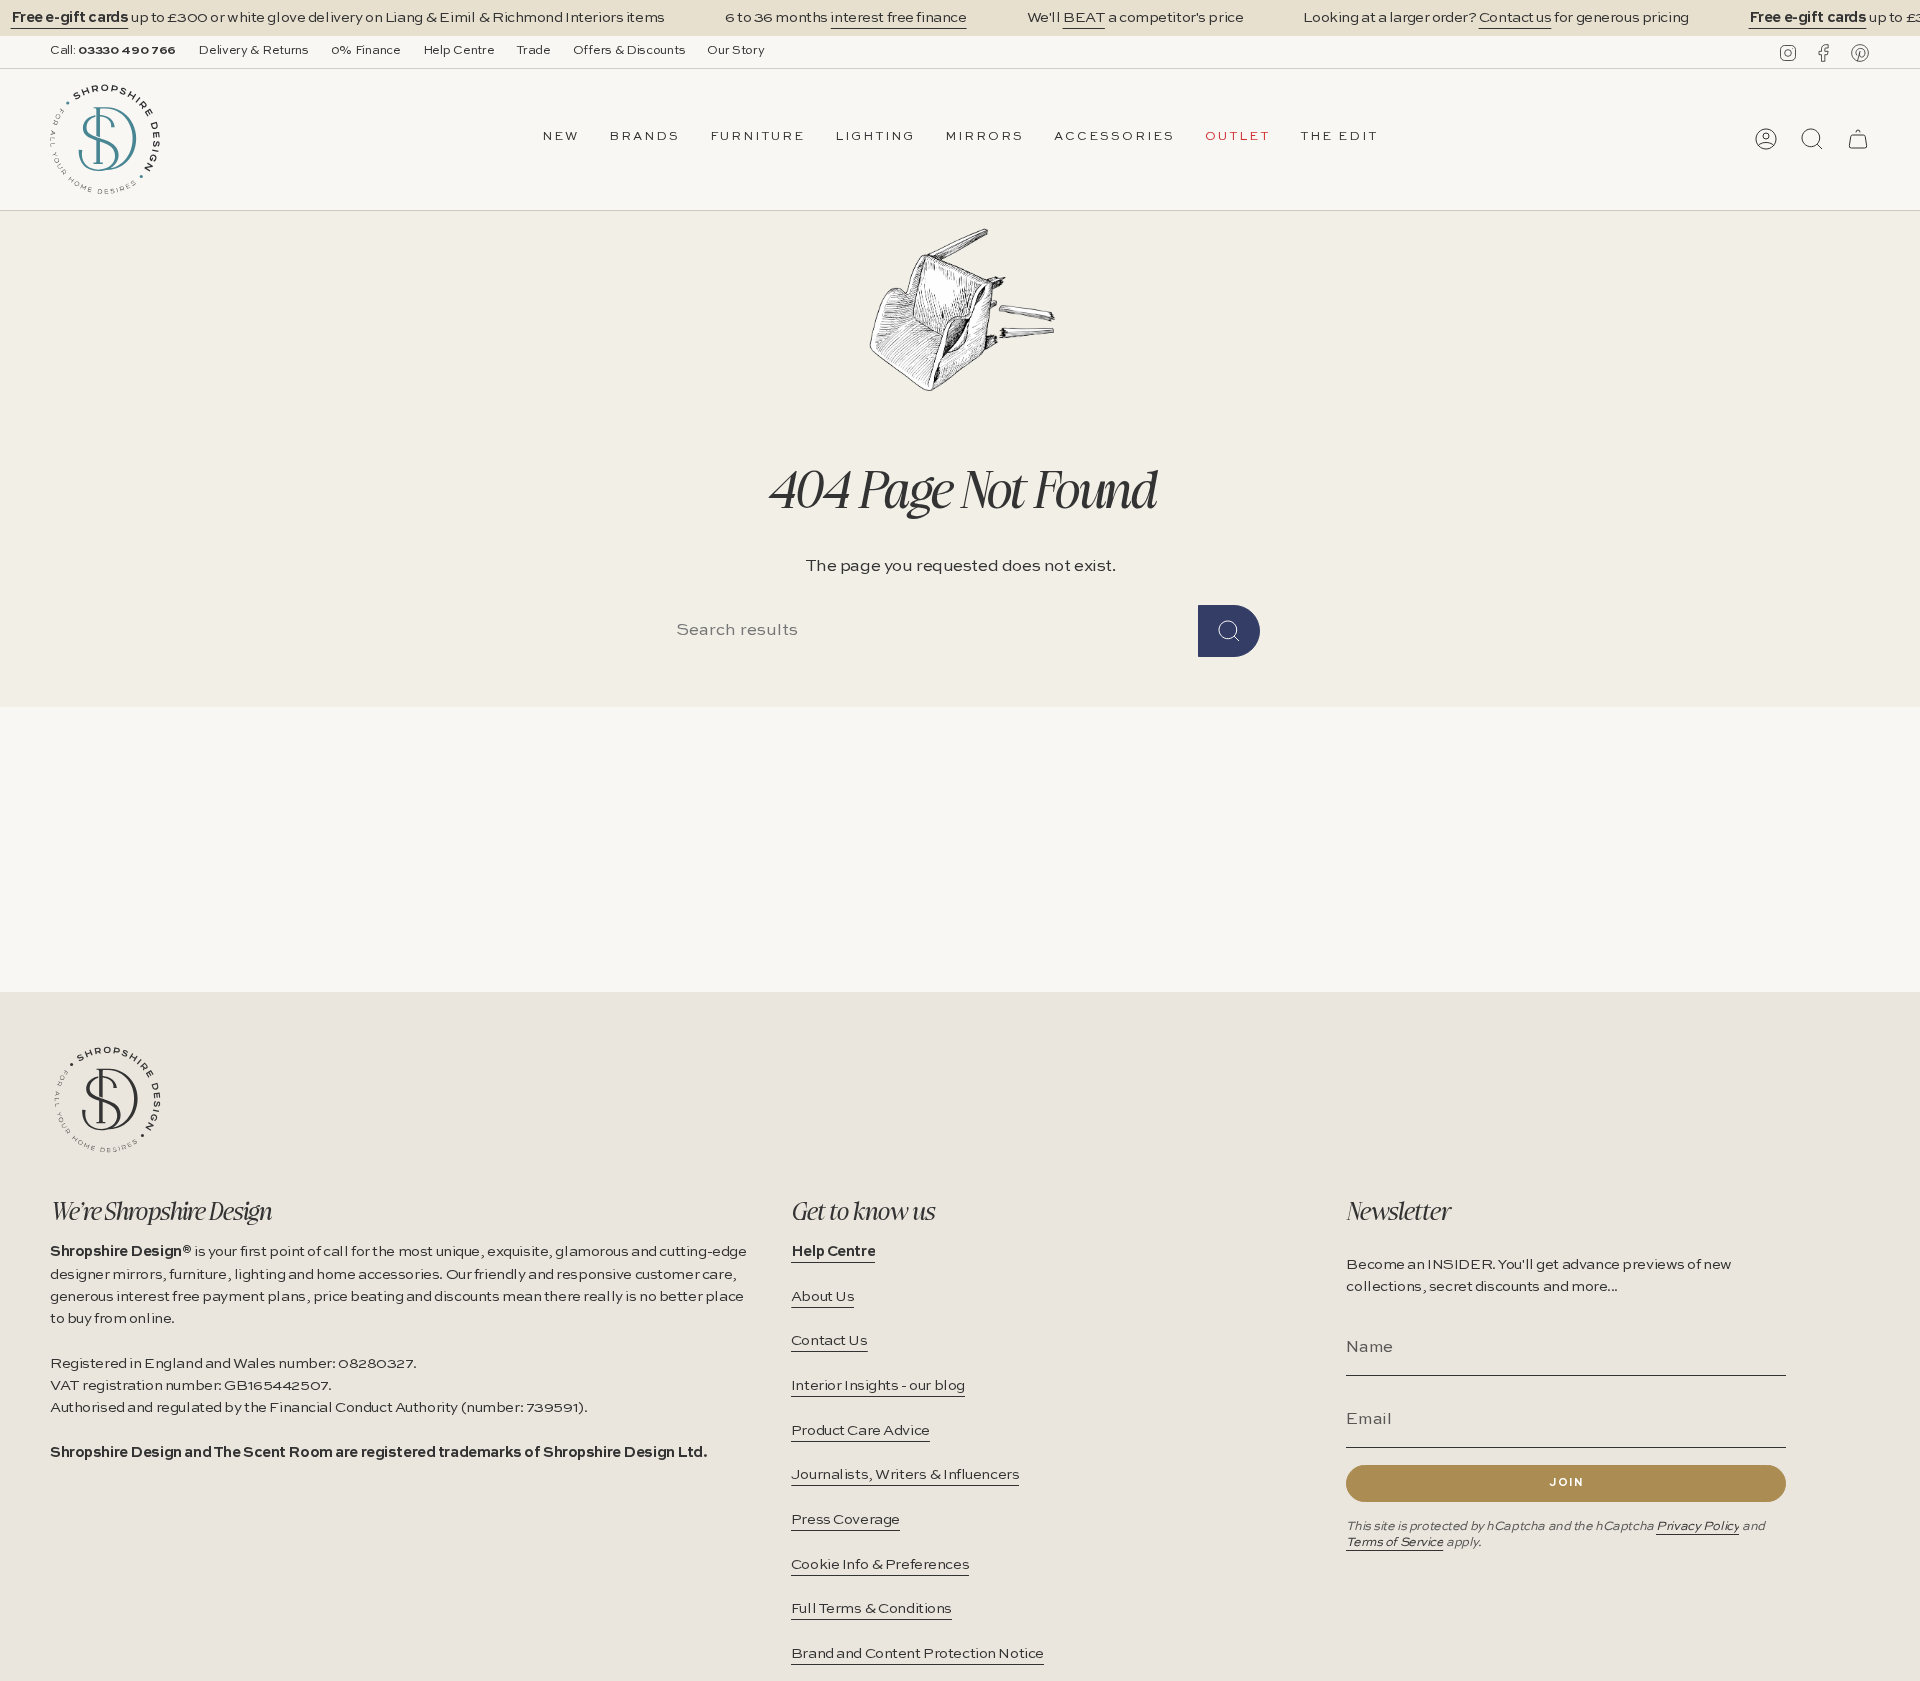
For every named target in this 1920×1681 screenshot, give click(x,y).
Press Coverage (845, 1520)
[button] (644, 139)
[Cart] (1858, 139)
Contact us (1515, 18)
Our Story (735, 51)
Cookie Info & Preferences (880, 1565)
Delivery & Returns (253, 51)
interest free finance (898, 18)
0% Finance (366, 51)
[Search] (1229, 631)
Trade (533, 51)
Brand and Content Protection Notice (917, 1654)
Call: (113, 51)
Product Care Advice (860, 1431)
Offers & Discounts (629, 51)
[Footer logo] (107, 1099)
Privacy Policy (1697, 1526)
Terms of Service (1394, 1542)
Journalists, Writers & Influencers (905, 1475)
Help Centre (459, 51)
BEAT (1084, 18)
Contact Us (829, 1341)
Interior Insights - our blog (878, 1386)
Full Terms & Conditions (871, 1609)
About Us (823, 1297)
